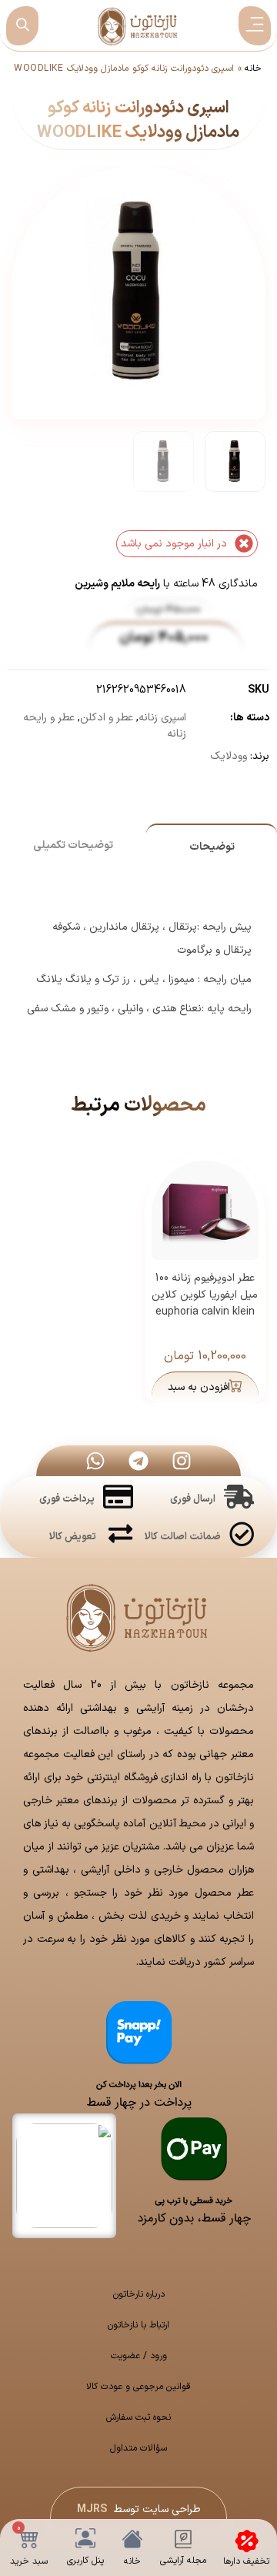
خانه (253, 68)
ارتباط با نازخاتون (138, 2325)
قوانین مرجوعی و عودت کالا (138, 2387)
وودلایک (229, 756)
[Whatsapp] (95, 1461)
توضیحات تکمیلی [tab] (73, 845)
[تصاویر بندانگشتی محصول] (140, 255)
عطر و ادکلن (107, 718)
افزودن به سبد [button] (199, 1387)
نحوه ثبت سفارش (138, 2417)
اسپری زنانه (162, 718)
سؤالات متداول (138, 2448)
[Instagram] (182, 1461)
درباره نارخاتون (139, 2294)
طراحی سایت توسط (139, 2509)
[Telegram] (138, 1461)
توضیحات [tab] (212, 847)
